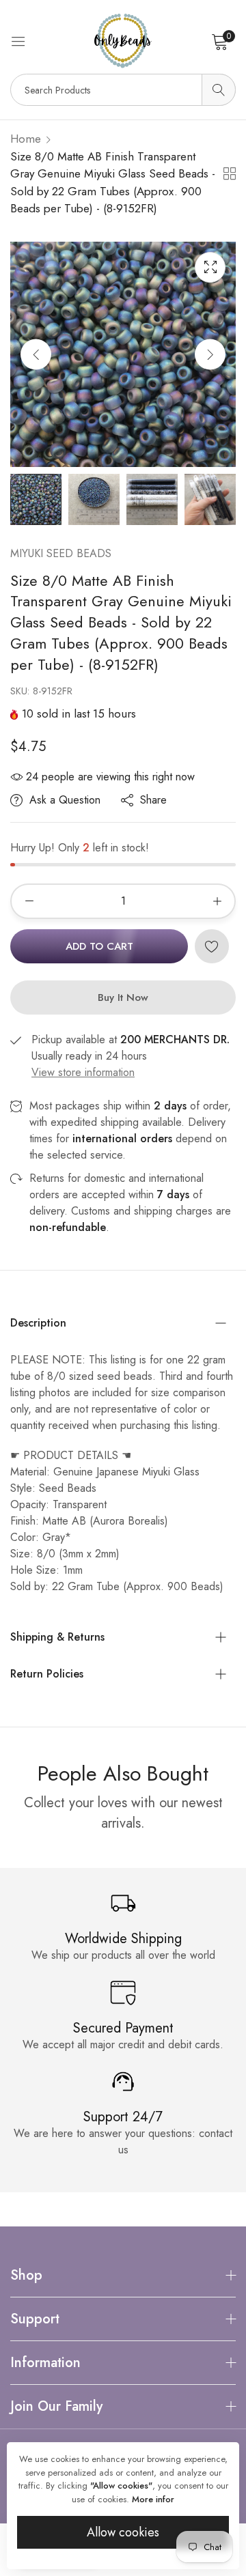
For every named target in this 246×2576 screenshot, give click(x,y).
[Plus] (217, 901)
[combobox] (123, 90)
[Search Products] (219, 90)
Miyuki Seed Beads (61, 553)
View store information (83, 1072)
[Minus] (29, 901)
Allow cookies (123, 2532)
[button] (210, 354)
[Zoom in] (210, 267)
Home (26, 139)
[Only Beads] (123, 41)
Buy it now (123, 997)
